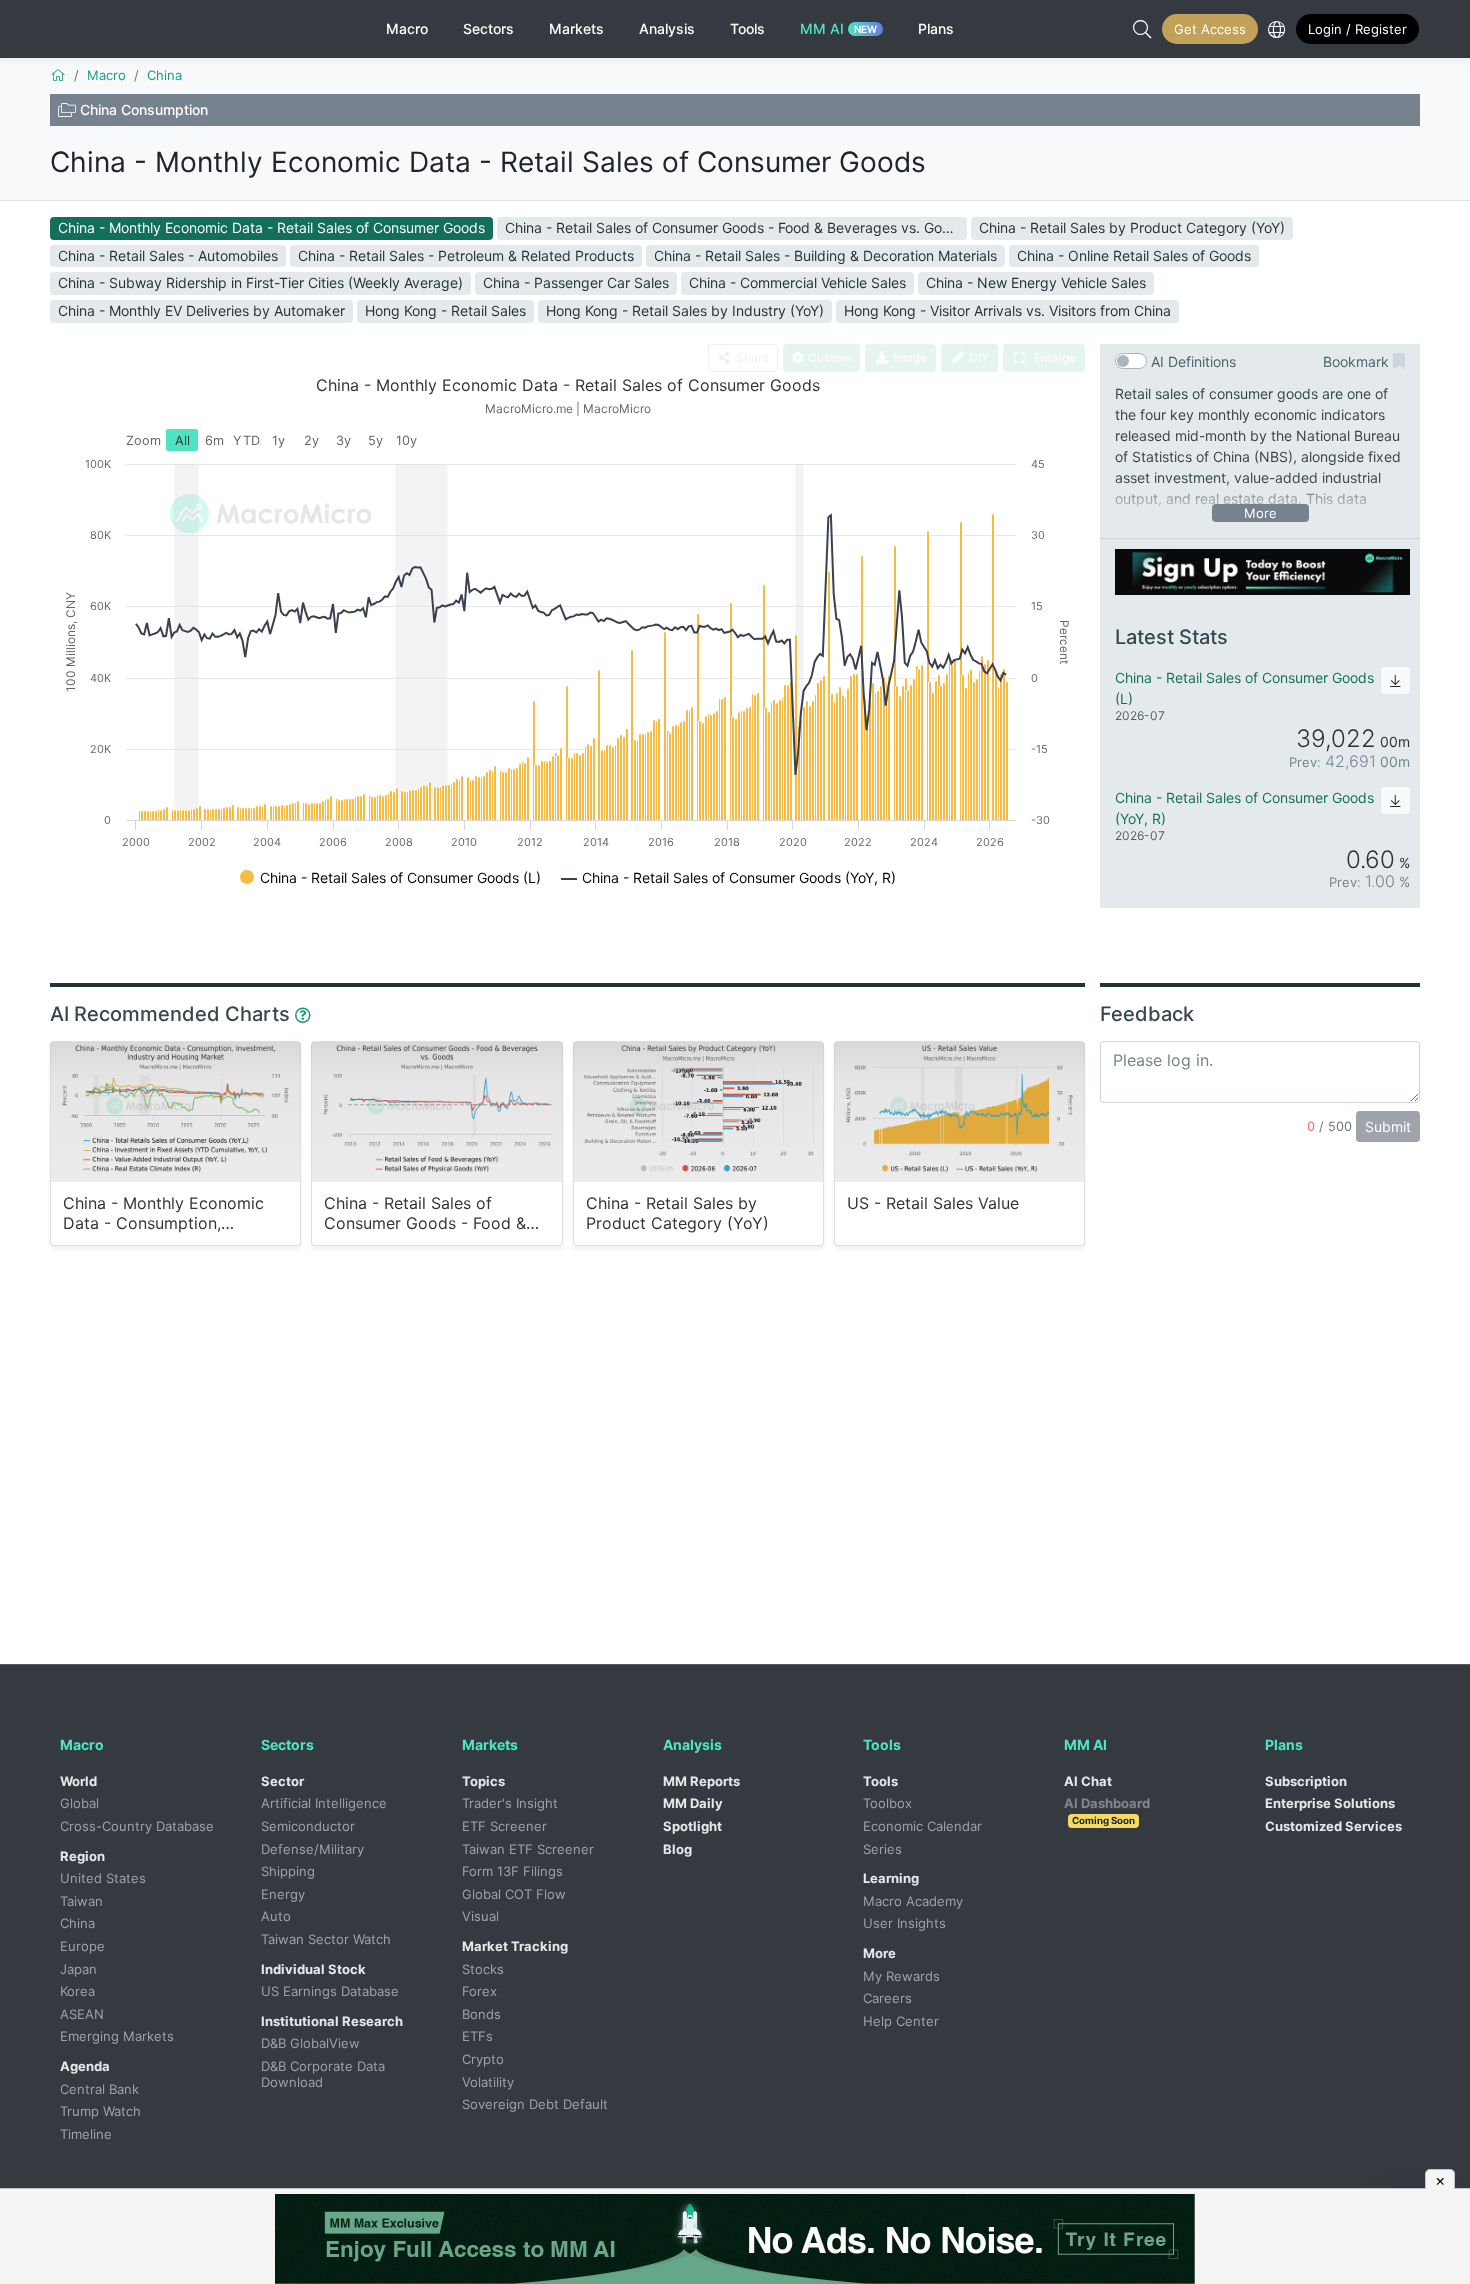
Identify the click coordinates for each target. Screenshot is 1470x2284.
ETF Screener (504, 1826)
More (879, 1953)
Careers (887, 1998)
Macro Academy (913, 1901)
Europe (82, 1946)
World (78, 1781)
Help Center (901, 2021)
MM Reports (701, 1781)
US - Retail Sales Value (933, 1203)
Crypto (483, 2059)
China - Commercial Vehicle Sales (797, 282)
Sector (282, 1781)
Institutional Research (332, 2021)
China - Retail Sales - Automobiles (168, 255)
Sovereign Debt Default (535, 2104)
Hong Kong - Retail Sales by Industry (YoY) (685, 310)
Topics (483, 1781)
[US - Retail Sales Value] (959, 1111)
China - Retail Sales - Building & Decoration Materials (825, 255)
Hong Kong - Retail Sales (445, 310)
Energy (283, 1894)
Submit (1388, 1126)
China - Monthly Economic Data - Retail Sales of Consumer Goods (488, 162)
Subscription (1306, 1781)
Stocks (483, 1969)
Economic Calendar (922, 1826)
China (77, 1923)
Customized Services (1333, 1826)
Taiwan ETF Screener (528, 1849)
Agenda (85, 2066)
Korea (77, 1991)
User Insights (904, 1923)
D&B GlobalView (310, 2043)
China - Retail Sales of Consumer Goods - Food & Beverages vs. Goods (735, 227)
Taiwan (81, 1901)
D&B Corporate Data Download (325, 2074)
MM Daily (693, 1803)
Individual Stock (313, 1969)
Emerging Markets (117, 2036)
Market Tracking (515, 1946)
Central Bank (99, 2089)
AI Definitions (1193, 361)
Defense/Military (312, 1849)
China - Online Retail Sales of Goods (1134, 255)
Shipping (288, 1871)
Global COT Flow (514, 1894)
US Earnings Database (330, 1991)
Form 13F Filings (512, 1871)
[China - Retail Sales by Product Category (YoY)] (698, 1111)
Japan (78, 1969)
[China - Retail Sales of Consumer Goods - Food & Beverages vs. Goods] (436, 1111)
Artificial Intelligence (324, 1803)
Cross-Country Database (137, 1826)
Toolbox (887, 1803)
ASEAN (82, 2014)
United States (103, 1878)
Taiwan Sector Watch (326, 1939)
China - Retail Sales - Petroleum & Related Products (466, 255)
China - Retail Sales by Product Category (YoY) (1132, 227)
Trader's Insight (510, 1803)
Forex (479, 1991)
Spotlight (692, 1826)
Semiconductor (308, 1826)
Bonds (481, 2014)
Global (79, 1803)
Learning (891, 1878)
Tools (880, 1781)
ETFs (477, 2036)
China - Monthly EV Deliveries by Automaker (201, 310)
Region (82, 1856)
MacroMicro (132, 29)
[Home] (58, 75)
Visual (480, 1916)
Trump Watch (100, 2111)
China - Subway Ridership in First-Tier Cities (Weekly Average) (260, 282)
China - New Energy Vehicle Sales (1036, 282)
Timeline (86, 2134)
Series (882, 1849)
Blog (677, 1849)
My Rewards (901, 1976)
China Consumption (144, 109)
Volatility (488, 2082)
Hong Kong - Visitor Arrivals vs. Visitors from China (1007, 310)
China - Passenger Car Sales (576, 282)
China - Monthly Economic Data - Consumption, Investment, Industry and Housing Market (163, 1213)
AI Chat (1088, 1781)
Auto (276, 1916)
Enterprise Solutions (1330, 1803)
